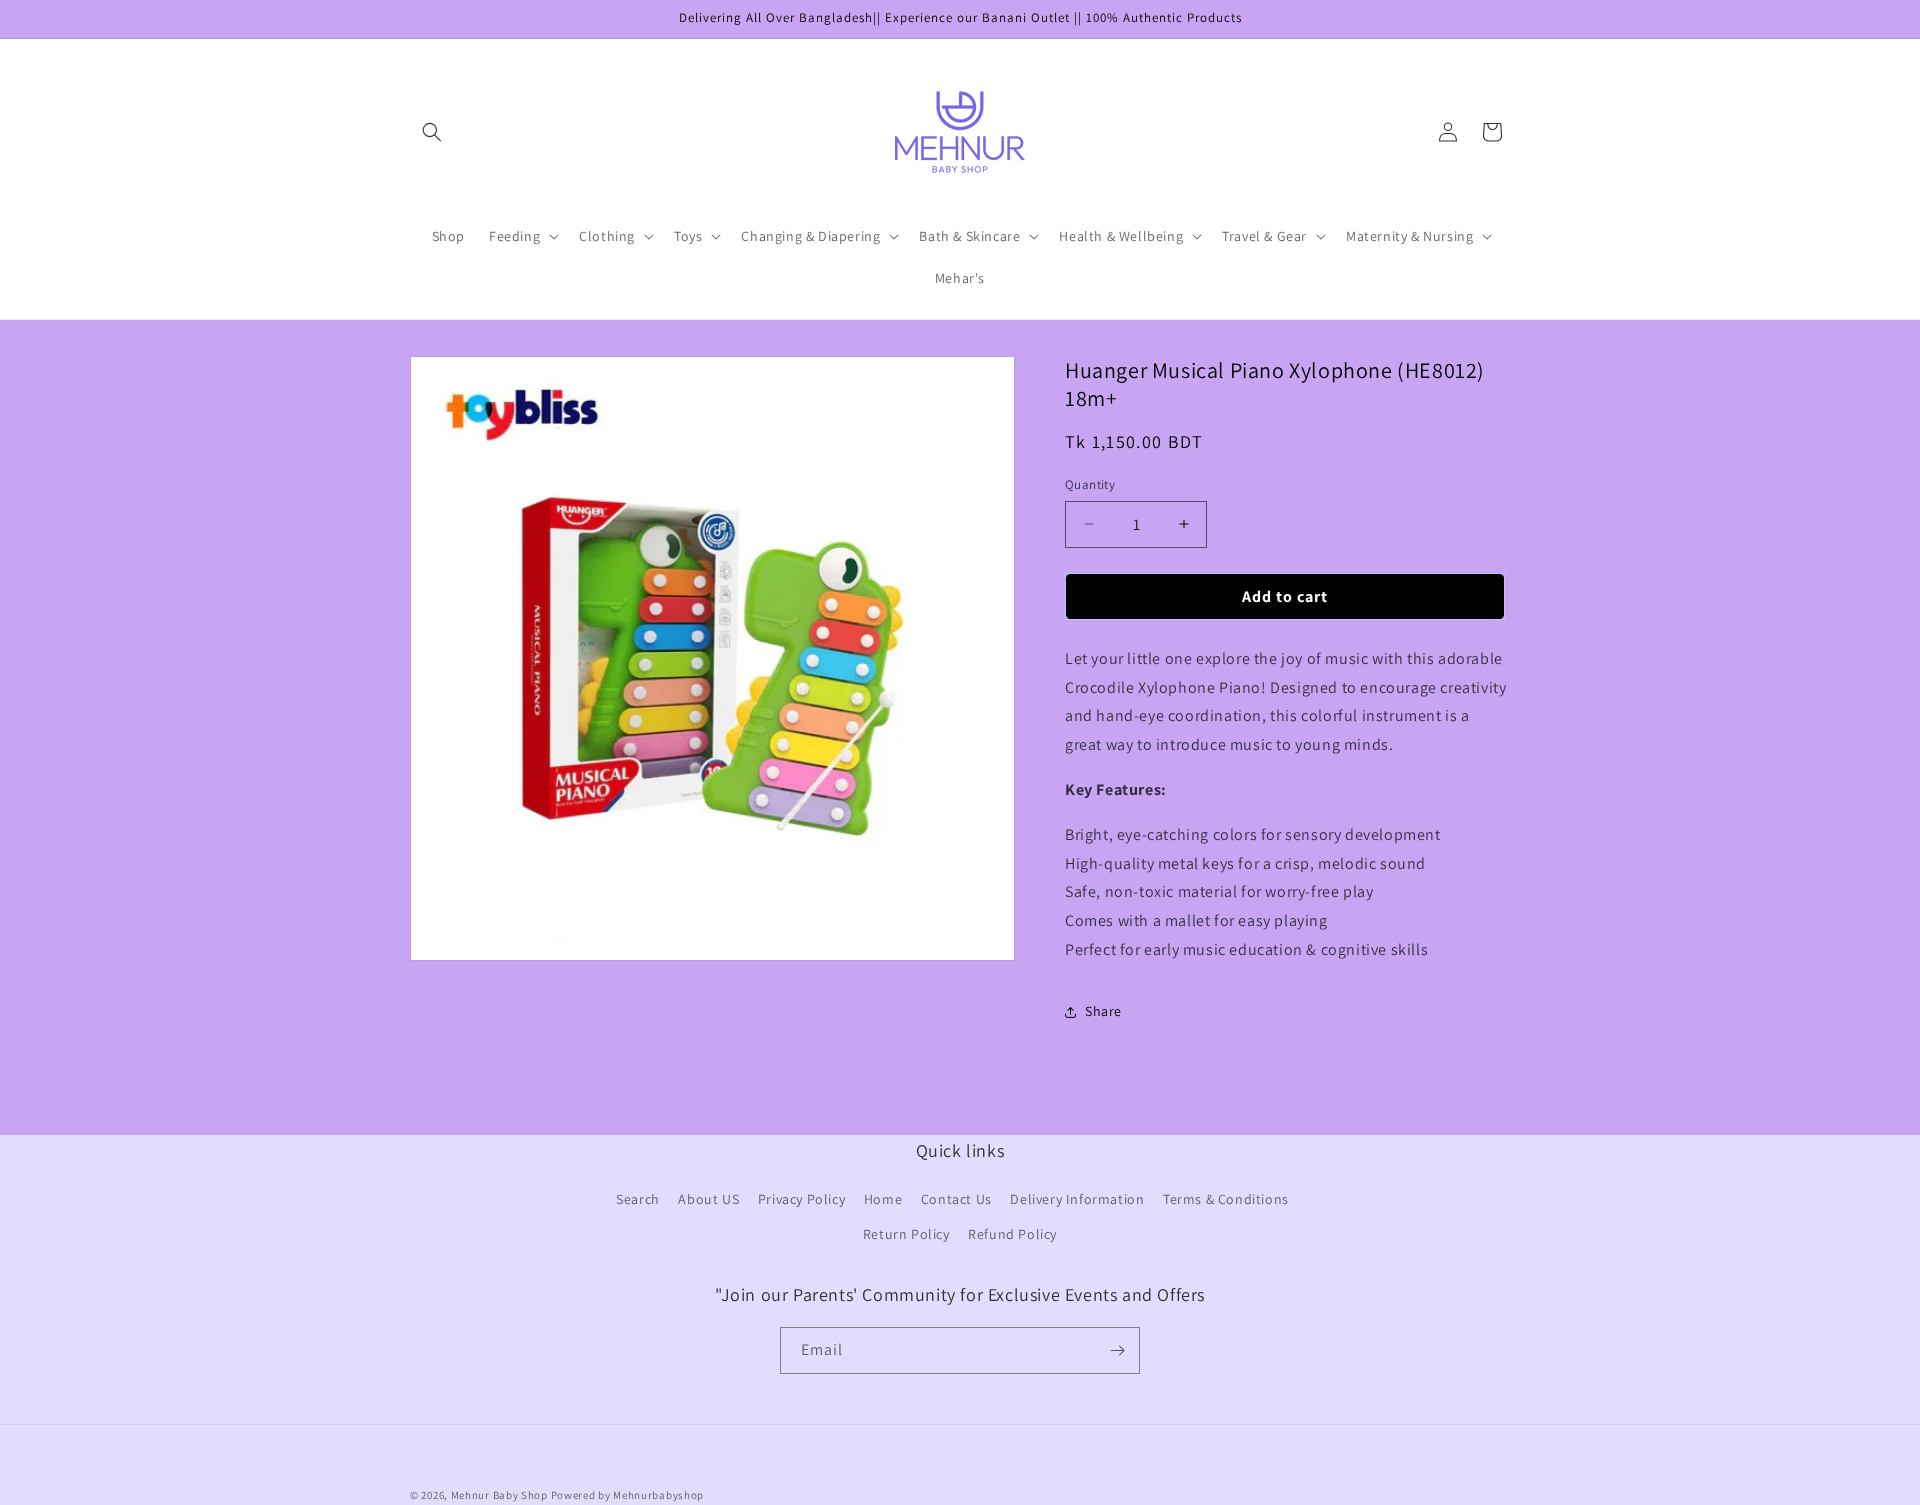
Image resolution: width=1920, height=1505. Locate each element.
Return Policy (906, 1235)
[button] (432, 132)
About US (708, 1200)
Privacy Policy (801, 1200)
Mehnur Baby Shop (499, 1495)
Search (638, 1200)
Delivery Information (1077, 1200)
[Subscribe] (1117, 1350)
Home (883, 1200)
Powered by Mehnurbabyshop (628, 1495)
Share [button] (1103, 1011)
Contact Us (956, 1200)
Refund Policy (1012, 1235)
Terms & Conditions (1226, 1200)
